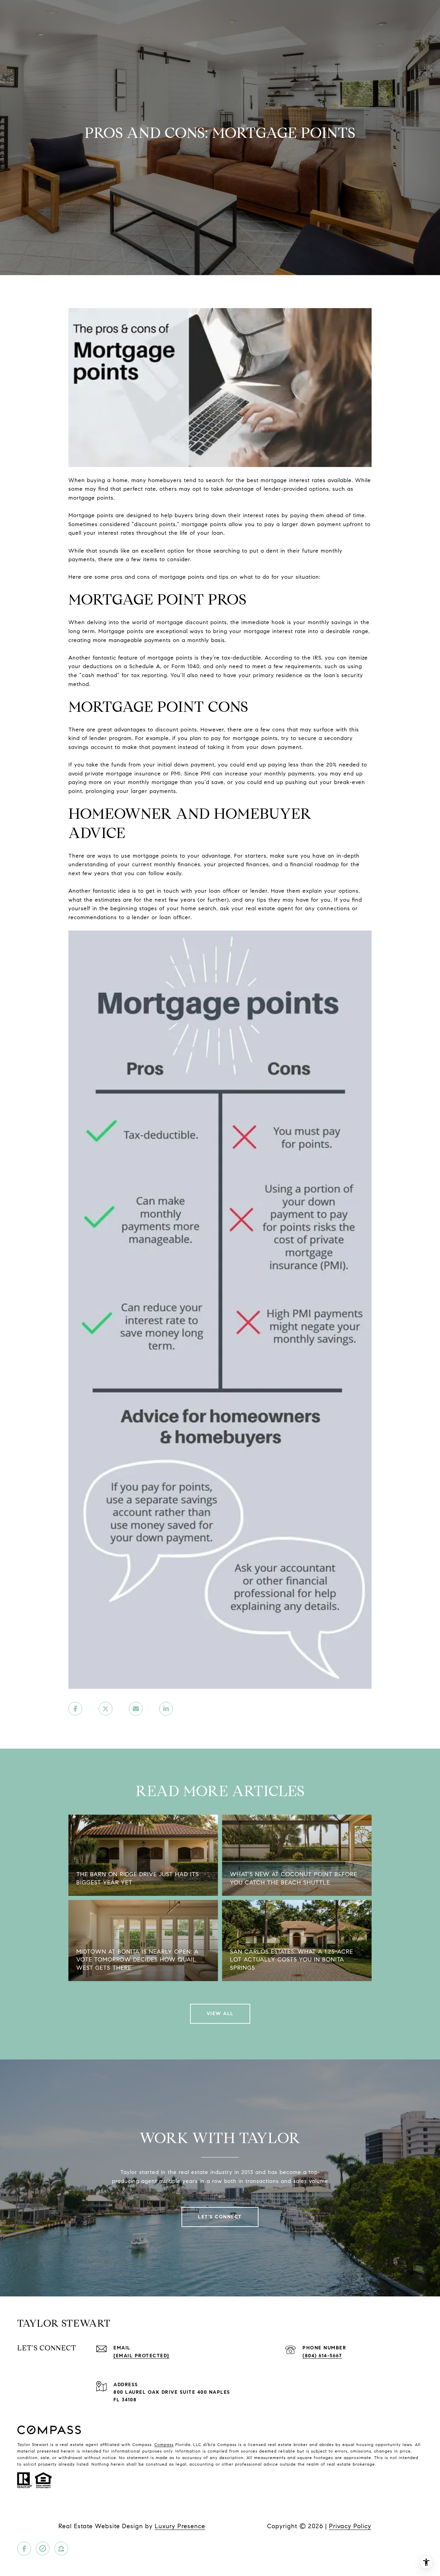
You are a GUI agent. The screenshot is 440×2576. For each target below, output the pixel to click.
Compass (164, 2444)
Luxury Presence (180, 2526)
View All (220, 2014)
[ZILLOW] (61, 2548)
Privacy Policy (350, 2526)
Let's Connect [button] (220, 2217)
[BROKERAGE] (43, 2548)
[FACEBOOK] (24, 2548)
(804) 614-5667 (322, 2356)
